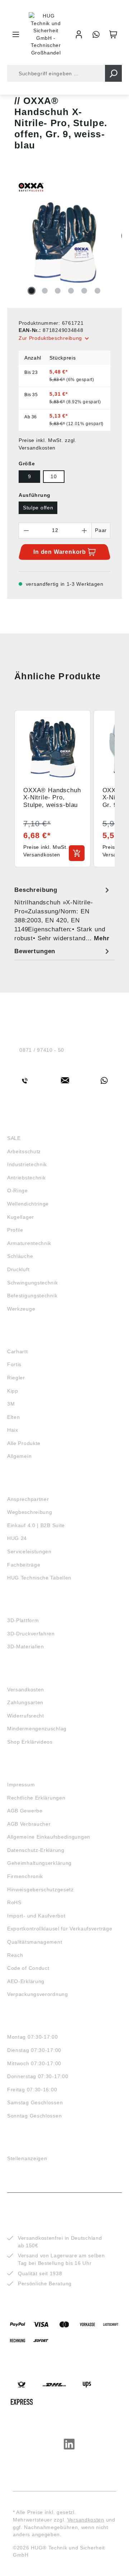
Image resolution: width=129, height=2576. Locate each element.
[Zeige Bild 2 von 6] (45, 291)
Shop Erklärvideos (30, 1742)
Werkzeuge (21, 1309)
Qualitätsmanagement (35, 1942)
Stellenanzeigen (27, 2158)
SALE (14, 1138)
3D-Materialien (26, 1646)
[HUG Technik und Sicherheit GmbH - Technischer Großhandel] (46, 34)
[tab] (63, 914)
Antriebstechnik (27, 1178)
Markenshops (28, 1338)
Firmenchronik (25, 1876)
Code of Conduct (28, 1968)
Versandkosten (26, 1689)
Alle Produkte (24, 1443)
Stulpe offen (38, 508)
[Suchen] (113, 73)
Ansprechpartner (28, 1499)
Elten (14, 1417)
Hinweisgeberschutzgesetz (40, 1890)
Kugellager (21, 1217)
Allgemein (19, 1456)
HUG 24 (17, 1538)
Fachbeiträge (24, 1565)
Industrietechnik (27, 1164)
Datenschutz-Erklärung (36, 1850)
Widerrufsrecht (26, 1716)
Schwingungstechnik (33, 1283)
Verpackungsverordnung (38, 1994)
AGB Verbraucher (29, 1824)
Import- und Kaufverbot (36, 1916)
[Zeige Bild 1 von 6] (32, 291)
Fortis (14, 1364)
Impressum (21, 1784)
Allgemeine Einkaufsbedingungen (49, 1837)
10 (54, 476)
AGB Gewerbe (25, 1811)
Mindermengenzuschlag (37, 1729)
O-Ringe (18, 1190)
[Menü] (16, 34)
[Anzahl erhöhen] (85, 531)
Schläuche (20, 1256)
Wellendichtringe (28, 1204)
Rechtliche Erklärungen (36, 1798)
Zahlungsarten (25, 1702)
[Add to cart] (77, 853)
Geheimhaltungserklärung (39, 1863)
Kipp (13, 1391)
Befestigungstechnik (32, 1296)
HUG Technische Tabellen (39, 1578)
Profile (15, 1230)
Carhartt (18, 1351)
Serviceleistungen (29, 1551)
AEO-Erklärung (26, 1981)
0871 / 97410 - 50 (42, 1050)
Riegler (16, 1378)
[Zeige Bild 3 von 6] (58, 291)
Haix (13, 1430)
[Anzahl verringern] (26, 531)
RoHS (14, 1902)
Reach (15, 1955)
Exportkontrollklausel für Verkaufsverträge (60, 1929)
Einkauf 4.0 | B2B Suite (36, 1525)
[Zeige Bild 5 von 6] (84, 291)
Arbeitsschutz (24, 1151)
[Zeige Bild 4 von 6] (71, 291)
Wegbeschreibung (30, 1512)
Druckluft (18, 1269)
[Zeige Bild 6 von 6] (97, 291)
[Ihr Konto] (79, 34)
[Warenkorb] (113, 34)
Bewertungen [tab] (35, 951)
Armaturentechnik (29, 1243)
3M (11, 1404)
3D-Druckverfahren (31, 1634)
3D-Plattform (23, 1620)
